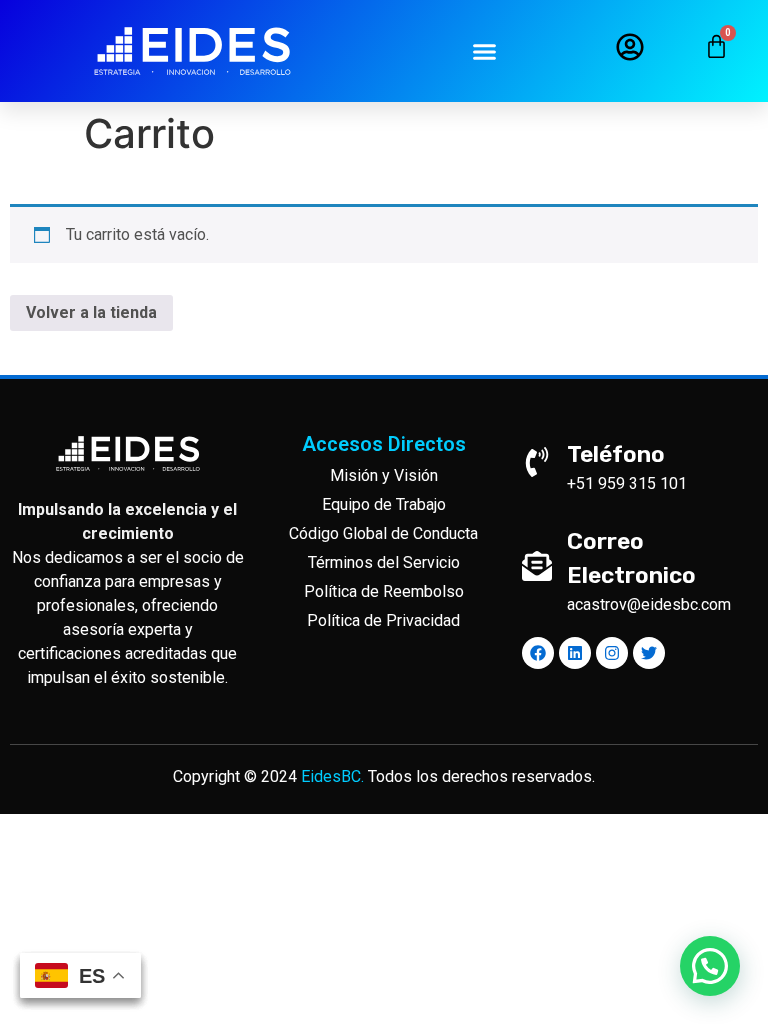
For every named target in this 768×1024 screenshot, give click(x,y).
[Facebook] (538, 653)
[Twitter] (649, 653)
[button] (485, 51)
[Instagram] (612, 653)
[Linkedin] (575, 653)
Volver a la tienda (91, 312)
